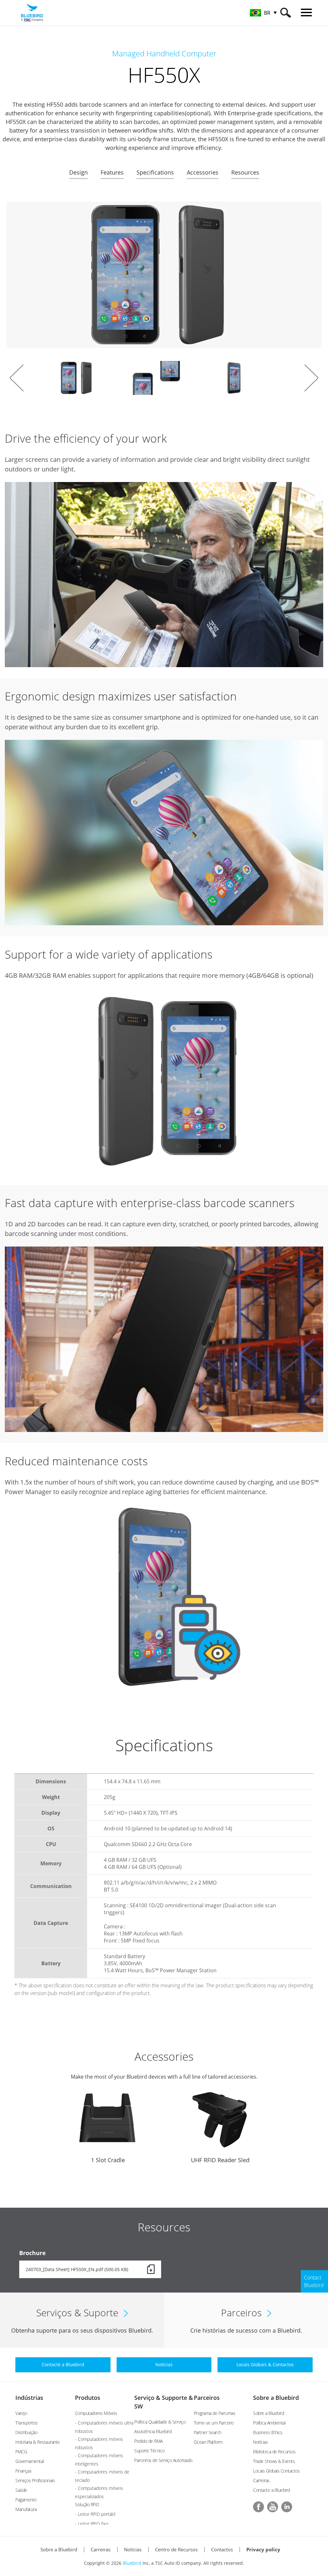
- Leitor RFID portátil (95, 2514)
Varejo (21, 2413)
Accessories (203, 172)
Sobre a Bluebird (276, 2398)
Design (78, 172)
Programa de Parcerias (215, 2413)
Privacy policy (263, 2549)
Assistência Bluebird (153, 2431)
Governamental (30, 2461)
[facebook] (258, 2507)
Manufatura (26, 2509)
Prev (17, 378)
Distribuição (26, 2432)
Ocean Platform (208, 2442)
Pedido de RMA (148, 2441)
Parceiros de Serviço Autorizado (163, 2460)
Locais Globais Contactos (276, 2471)
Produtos (88, 2398)
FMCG (21, 2452)
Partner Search (208, 2432)
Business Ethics (268, 2432)
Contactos (222, 2549)
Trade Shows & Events (274, 2461)
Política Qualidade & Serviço (160, 2422)
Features (112, 172)
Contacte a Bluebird (271, 2490)
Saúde (21, 2490)
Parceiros (207, 2398)
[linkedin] (287, 2507)
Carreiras (261, 2480)
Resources (245, 172)
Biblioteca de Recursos (274, 2452)
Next (311, 378)
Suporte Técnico (149, 2451)
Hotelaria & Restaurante (38, 2442)
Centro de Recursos (176, 2549)
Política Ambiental (269, 2423)
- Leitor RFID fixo (92, 2524)
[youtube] (273, 2507)
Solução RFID (87, 2504)
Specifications (155, 172)
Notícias (260, 2442)
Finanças (23, 2471)
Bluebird (132, 2563)
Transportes (27, 2423)
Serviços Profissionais (35, 2480)
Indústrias (29, 2398)
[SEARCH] (286, 13)
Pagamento (26, 2500)
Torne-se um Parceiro (214, 2423)
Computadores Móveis (96, 2413)
